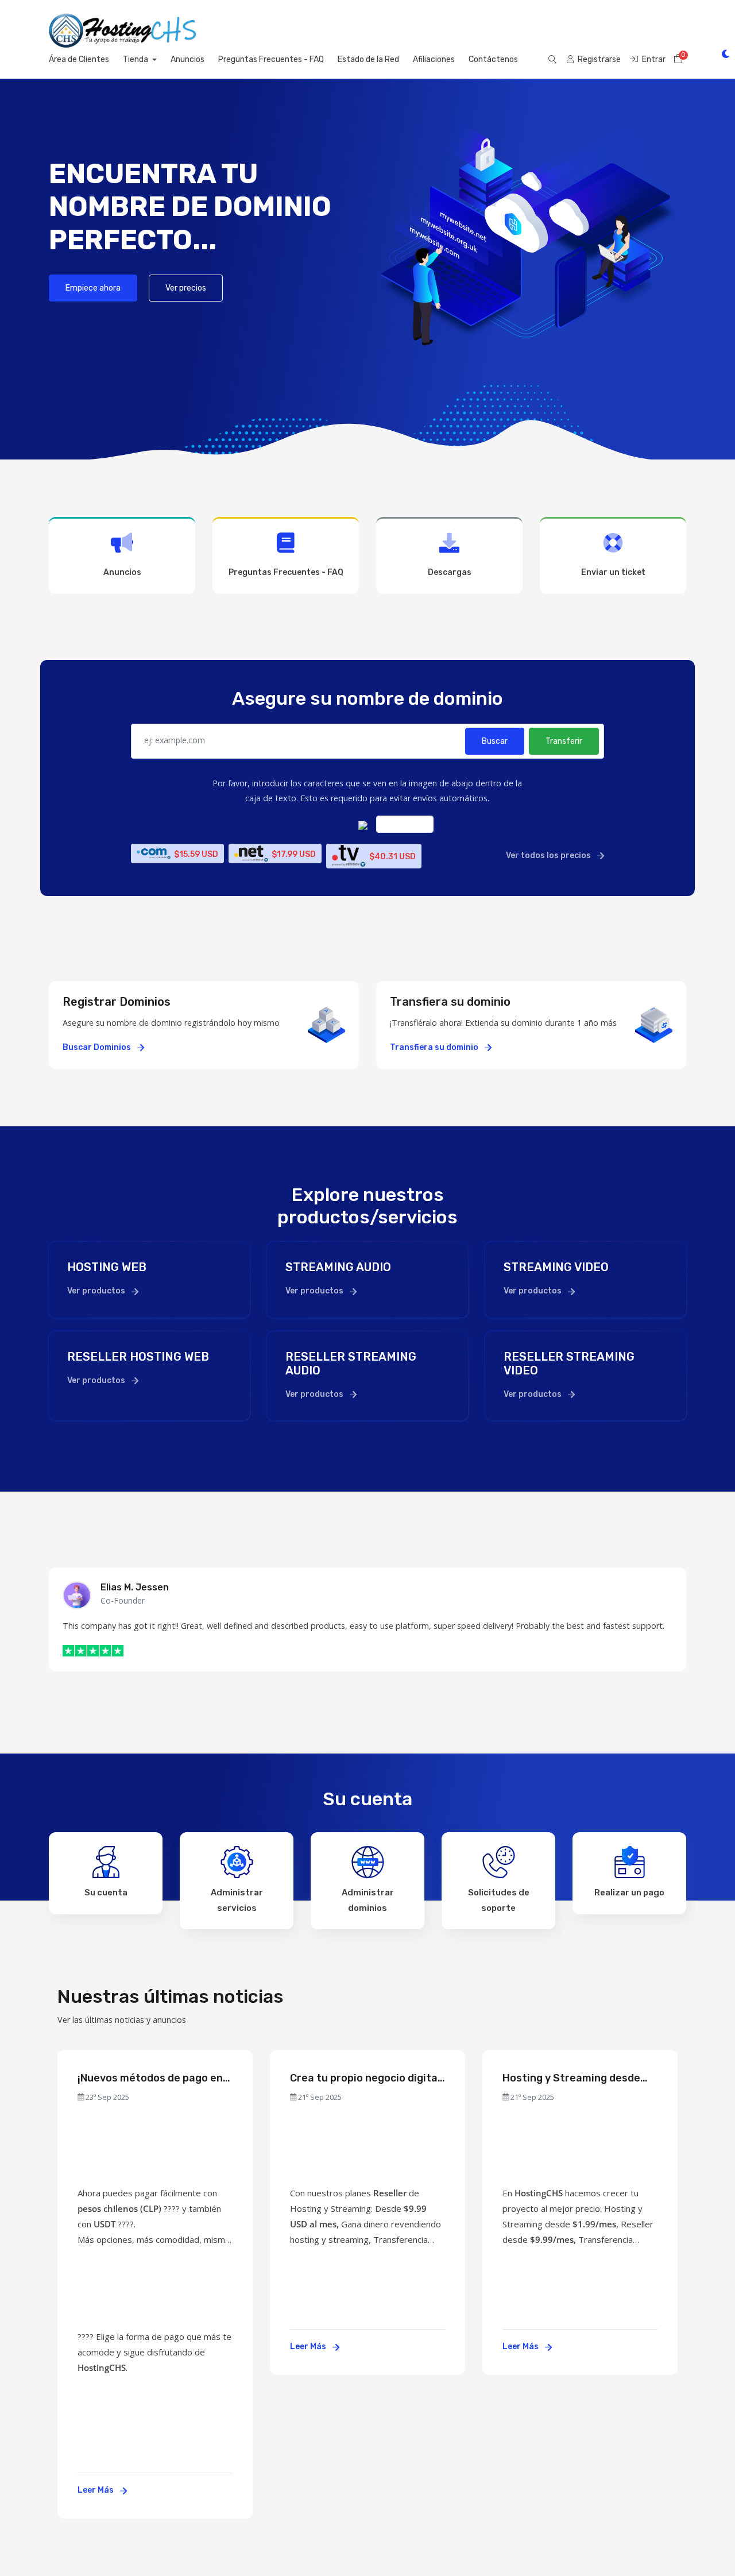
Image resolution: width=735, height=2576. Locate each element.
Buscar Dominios (98, 1047)
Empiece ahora (93, 288)
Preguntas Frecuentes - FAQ (271, 59)
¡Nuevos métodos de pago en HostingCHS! (150, 2078)
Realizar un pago (629, 1893)
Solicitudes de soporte (499, 1900)
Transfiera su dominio (435, 1047)
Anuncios (187, 59)
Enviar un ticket (613, 572)
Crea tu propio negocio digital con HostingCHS (365, 2078)
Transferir (564, 741)
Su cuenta (106, 1893)
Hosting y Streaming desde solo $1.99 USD (571, 2078)
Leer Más (96, 2490)
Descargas (450, 572)
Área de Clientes (79, 59)
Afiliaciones (434, 59)
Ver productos (97, 1291)
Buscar (495, 741)
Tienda (136, 59)
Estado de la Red (368, 59)
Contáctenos (493, 59)
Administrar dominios (368, 1900)
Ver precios (186, 288)
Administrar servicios (237, 1900)
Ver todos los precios (549, 856)
